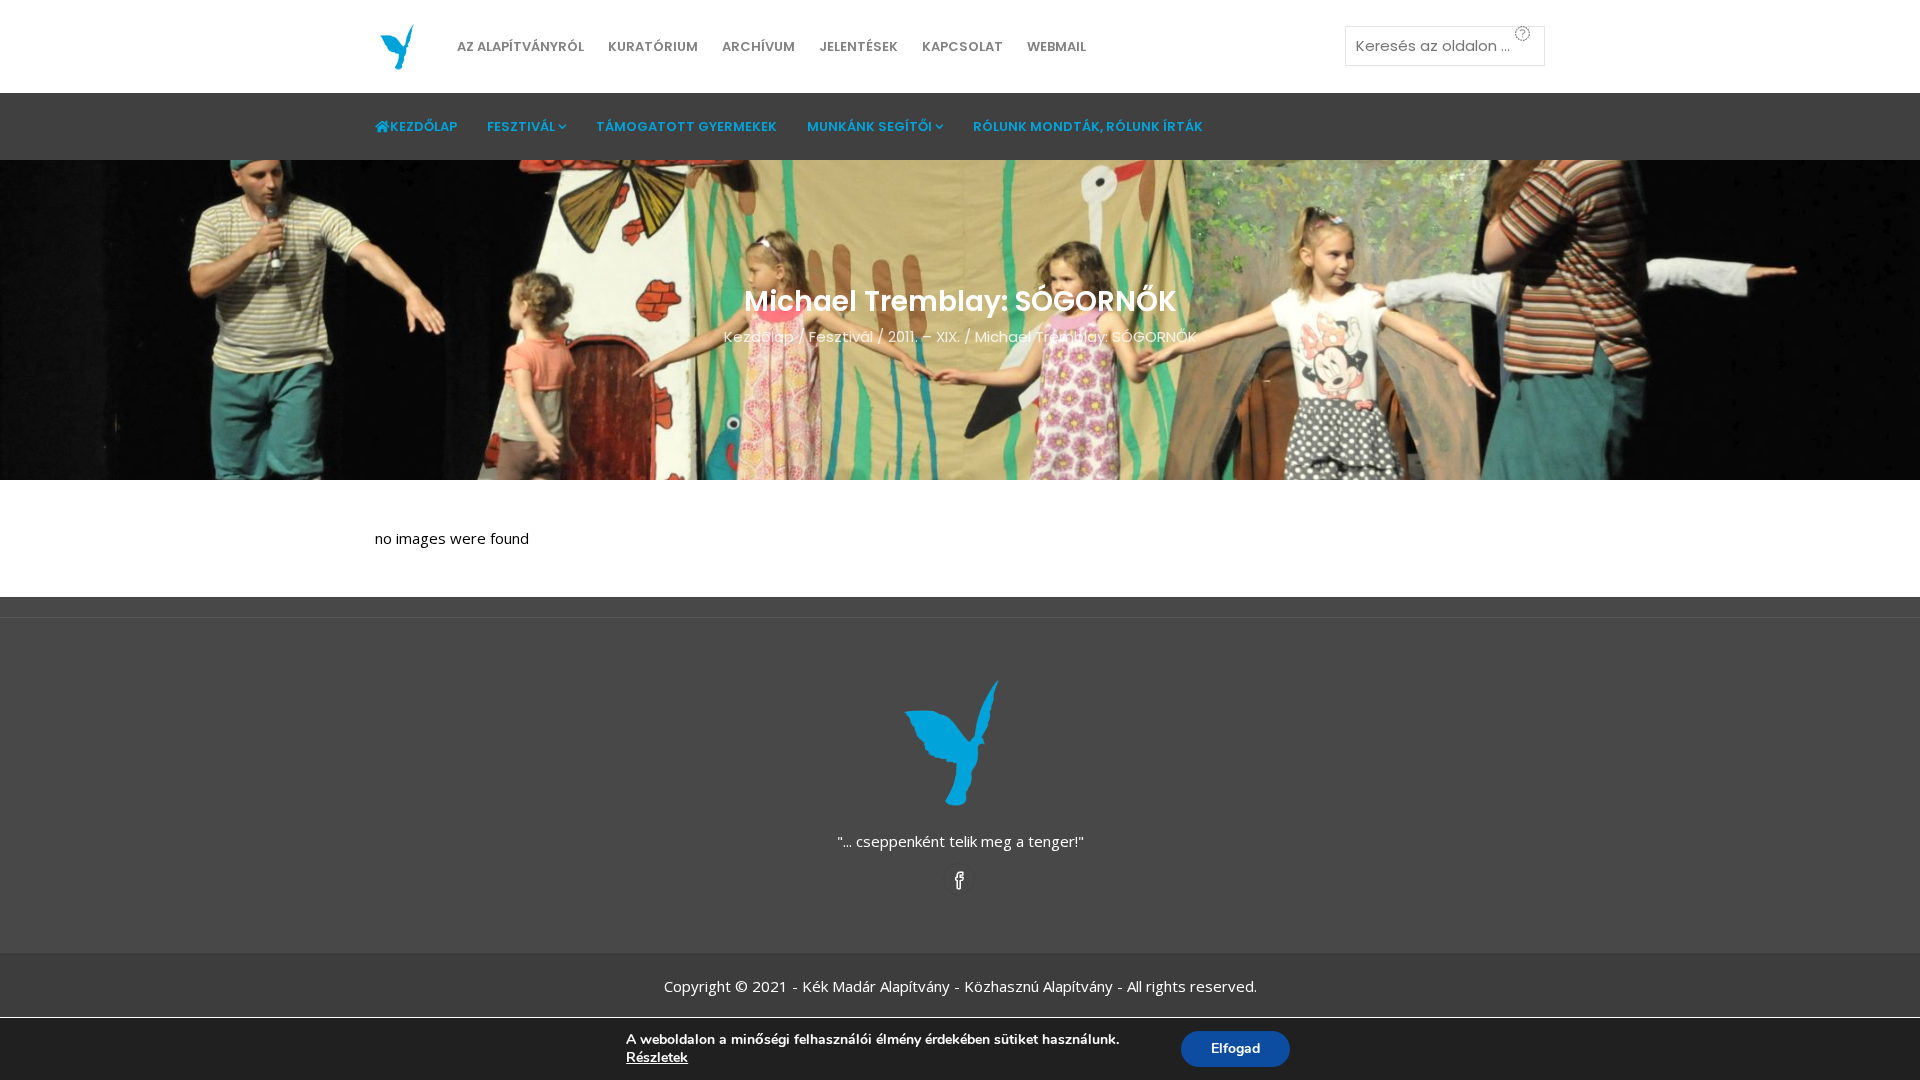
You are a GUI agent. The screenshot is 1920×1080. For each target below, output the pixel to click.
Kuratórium (653, 46)
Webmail (1056, 46)
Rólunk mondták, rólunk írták (1088, 126)
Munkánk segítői (869, 126)
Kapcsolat (962, 46)
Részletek (657, 1058)
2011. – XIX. (924, 336)
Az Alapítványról (520, 46)
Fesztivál (521, 126)
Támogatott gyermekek (686, 126)
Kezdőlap (423, 126)
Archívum (758, 46)
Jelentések (858, 46)
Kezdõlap (759, 336)
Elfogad (1235, 1048)
